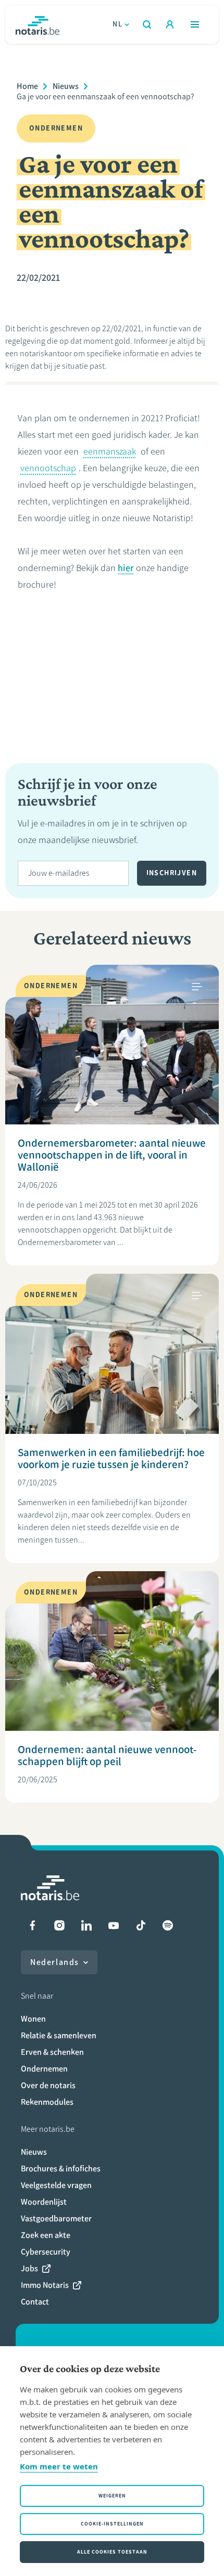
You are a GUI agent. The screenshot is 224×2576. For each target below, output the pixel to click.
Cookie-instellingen (112, 2524)
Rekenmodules (47, 2102)
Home (27, 86)
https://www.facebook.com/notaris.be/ (32, 1925)
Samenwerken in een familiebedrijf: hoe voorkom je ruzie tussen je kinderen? (111, 1458)
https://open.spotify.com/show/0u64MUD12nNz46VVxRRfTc (168, 1925)
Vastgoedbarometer (56, 2218)
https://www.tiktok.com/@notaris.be (141, 1925)
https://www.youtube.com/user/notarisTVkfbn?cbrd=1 (114, 1925)
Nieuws (66, 86)
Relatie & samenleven (59, 2035)
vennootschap (48, 468)
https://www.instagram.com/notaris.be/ (59, 1925)
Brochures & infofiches (61, 2169)
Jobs (29, 2268)
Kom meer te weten (59, 2466)
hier (126, 568)
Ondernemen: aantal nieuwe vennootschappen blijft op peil (107, 1755)
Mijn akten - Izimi (170, 24)
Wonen (33, 2019)
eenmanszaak (110, 451)
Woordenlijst (44, 2202)
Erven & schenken (52, 2052)
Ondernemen (44, 2069)
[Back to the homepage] (38, 24)
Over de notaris (48, 2085)
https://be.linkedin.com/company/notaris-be (86, 1925)
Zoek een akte (46, 2235)
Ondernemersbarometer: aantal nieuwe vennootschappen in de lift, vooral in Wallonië (112, 1155)
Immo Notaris (45, 2285)
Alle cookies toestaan (112, 2552)
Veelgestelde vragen (56, 2185)
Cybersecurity (46, 2252)
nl (117, 24)
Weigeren (112, 2496)
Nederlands (55, 1962)
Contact (35, 2302)
